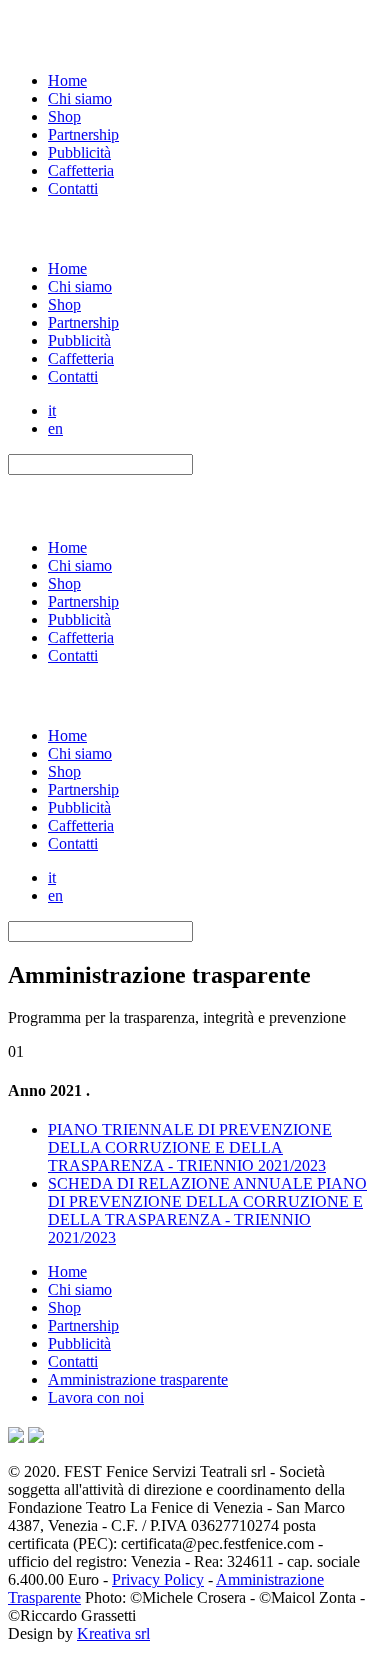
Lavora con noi (96, 1397)
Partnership (83, 134)
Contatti (73, 188)
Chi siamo (80, 98)
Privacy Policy (158, 1579)
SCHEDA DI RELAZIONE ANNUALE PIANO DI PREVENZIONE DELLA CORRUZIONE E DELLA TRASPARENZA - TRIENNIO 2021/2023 (207, 1210)
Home (67, 80)
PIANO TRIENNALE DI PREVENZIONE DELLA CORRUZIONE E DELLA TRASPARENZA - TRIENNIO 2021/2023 (190, 1147)
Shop (64, 116)
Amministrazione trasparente (138, 1379)
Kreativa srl (113, 1633)
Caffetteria (81, 170)
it (52, 410)
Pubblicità (79, 152)
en (55, 428)
